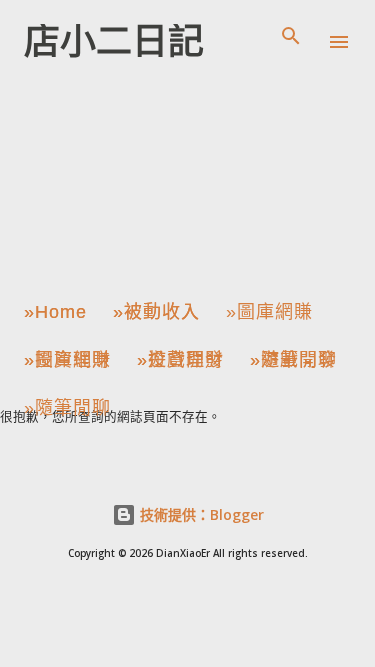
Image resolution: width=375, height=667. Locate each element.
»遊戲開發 (180, 360)
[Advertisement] (145, 174)
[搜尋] (291, 36)
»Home (55, 312)
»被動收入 (156, 312)
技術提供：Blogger (200, 514)
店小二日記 (114, 41)
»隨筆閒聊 (293, 360)
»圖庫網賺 (269, 312)
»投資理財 (67, 360)
